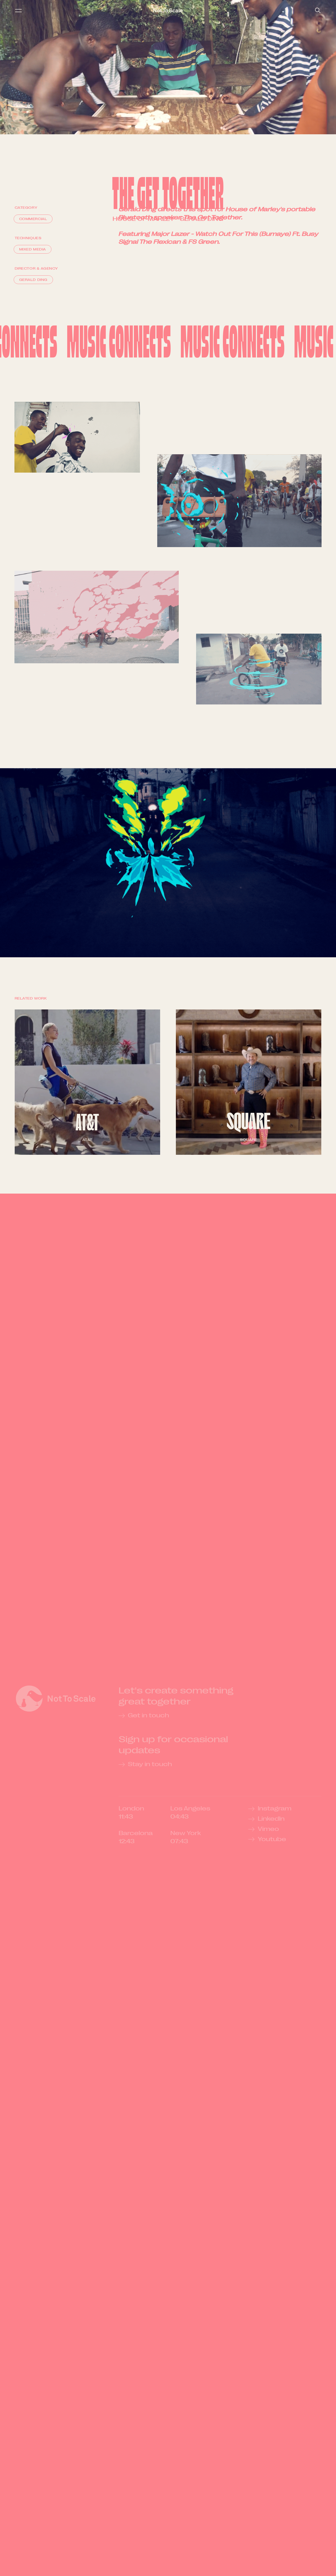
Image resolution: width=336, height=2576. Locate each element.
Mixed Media (33, 249)
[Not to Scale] (168, 10)
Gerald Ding (201, 219)
